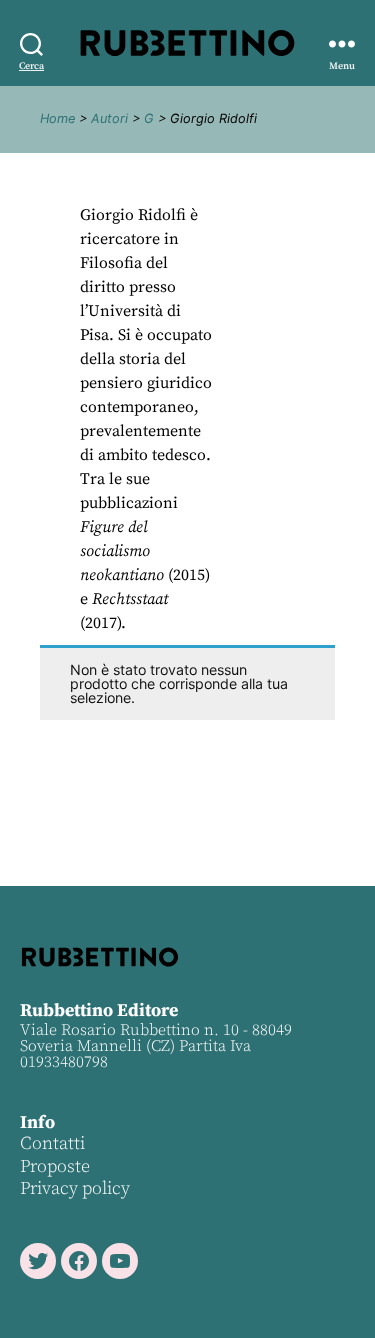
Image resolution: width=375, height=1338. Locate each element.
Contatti (52, 1143)
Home (57, 118)
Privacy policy (75, 1188)
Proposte (55, 1166)
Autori (109, 118)
